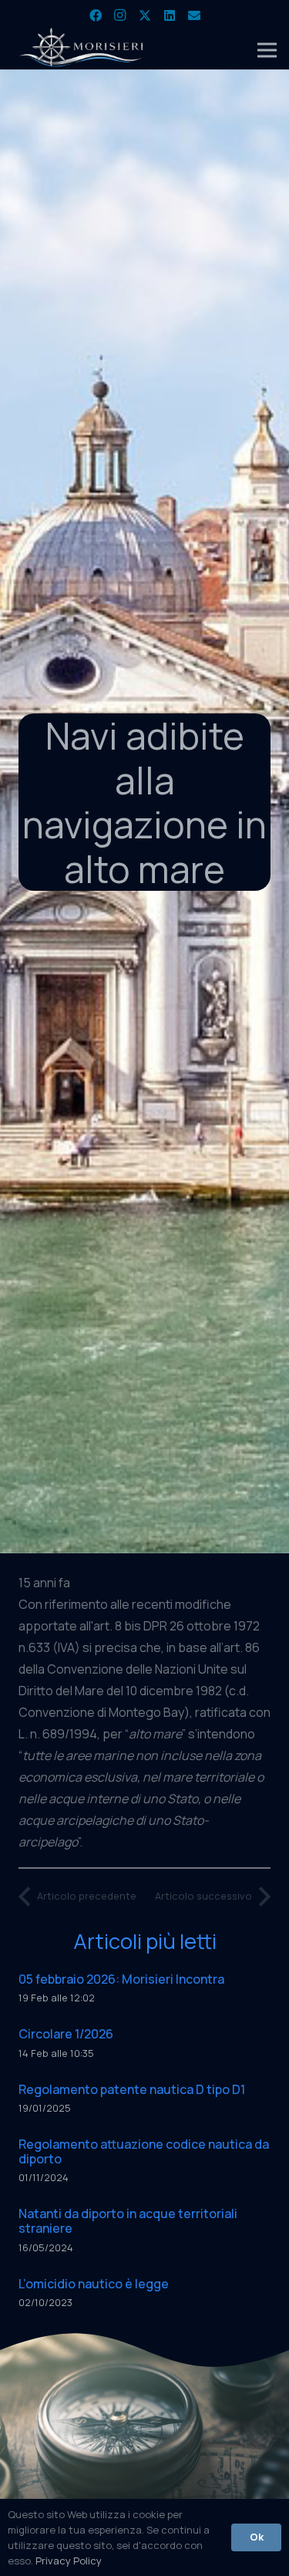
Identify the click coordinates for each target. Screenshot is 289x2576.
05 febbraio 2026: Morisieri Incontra (121, 1979)
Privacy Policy (69, 2561)
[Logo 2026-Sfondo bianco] (82, 50)
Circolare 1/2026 (66, 2034)
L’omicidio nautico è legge (94, 2284)
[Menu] (267, 50)
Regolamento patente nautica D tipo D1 (132, 2089)
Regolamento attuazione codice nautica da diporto (144, 2151)
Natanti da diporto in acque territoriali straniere (128, 2221)
